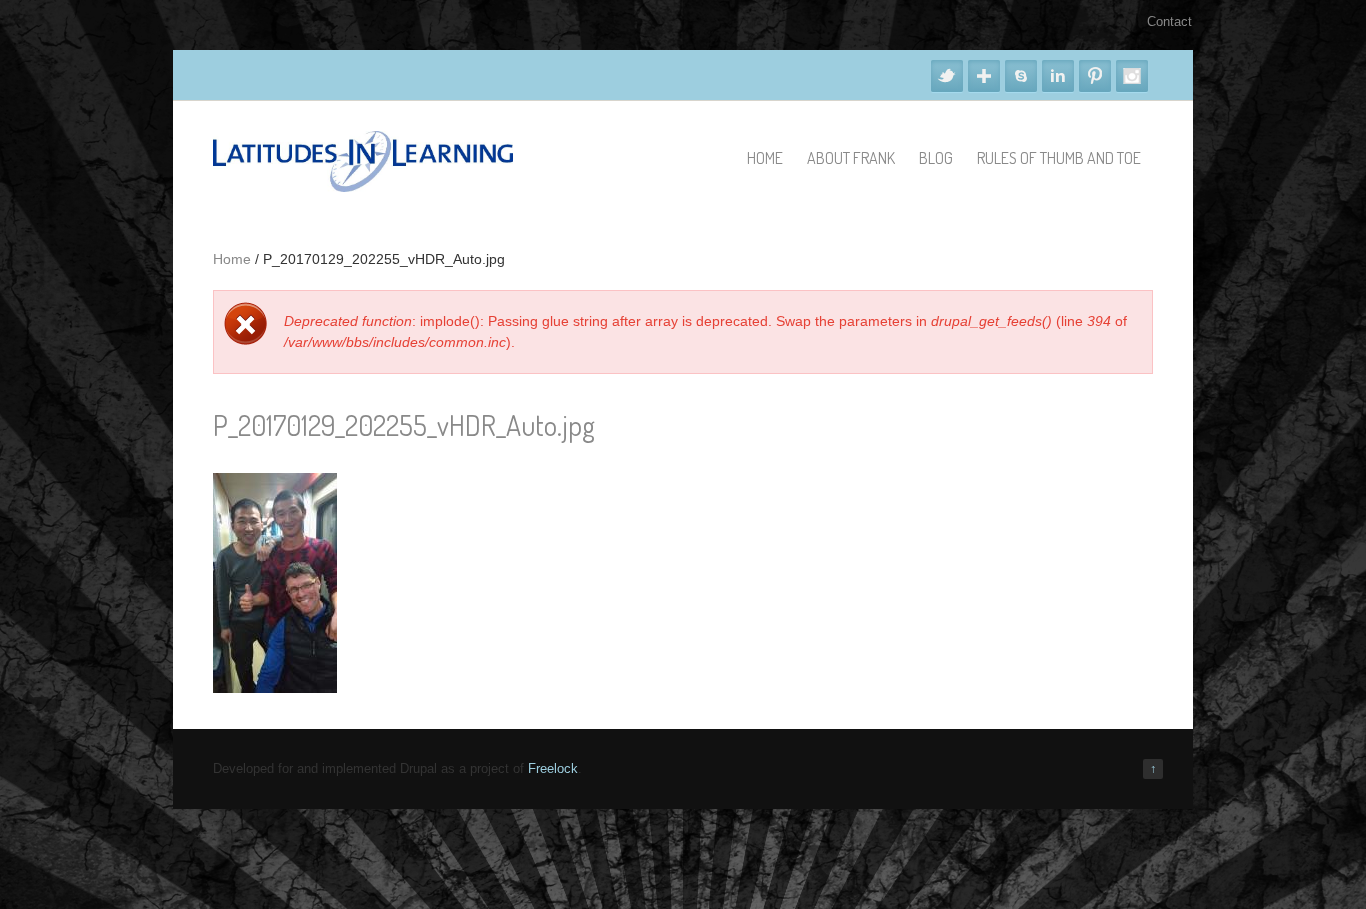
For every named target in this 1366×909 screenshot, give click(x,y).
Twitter (947, 76)
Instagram (1132, 76)
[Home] (363, 187)
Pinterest (1095, 76)
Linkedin (1058, 76)
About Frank (851, 158)
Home (765, 158)
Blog (936, 158)
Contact (1169, 21)
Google (984, 76)
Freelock (553, 768)
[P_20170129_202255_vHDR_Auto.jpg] (275, 688)
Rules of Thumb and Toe (1059, 158)
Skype (1021, 76)
